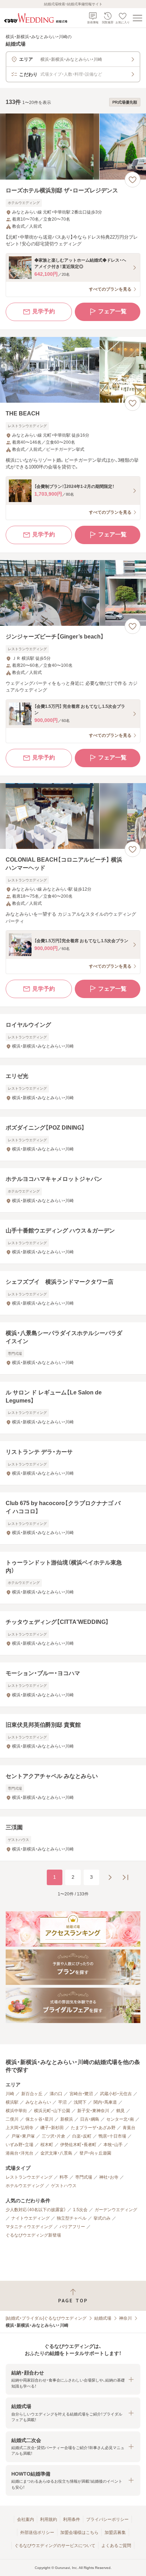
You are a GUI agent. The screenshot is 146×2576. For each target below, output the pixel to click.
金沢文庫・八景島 (56, 2153)
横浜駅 (12, 2102)
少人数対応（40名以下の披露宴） (36, 2210)
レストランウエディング (29, 2177)
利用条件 (72, 2519)
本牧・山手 (113, 2145)
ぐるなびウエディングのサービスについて (55, 2546)
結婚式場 (103, 2318)
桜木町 (47, 2145)
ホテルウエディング (25, 2186)
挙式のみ (102, 2218)
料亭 (64, 2177)
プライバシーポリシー (107, 2519)
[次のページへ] (110, 1877)
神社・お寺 (109, 2177)
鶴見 (120, 2111)
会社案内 (26, 2519)
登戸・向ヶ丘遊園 (95, 2153)
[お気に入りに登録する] (133, 180)
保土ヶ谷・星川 (39, 2119)
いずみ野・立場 (19, 2145)
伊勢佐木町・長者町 (78, 2145)
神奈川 (125, 2318)
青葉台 (129, 2128)
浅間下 (80, 2102)
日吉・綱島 (90, 2119)
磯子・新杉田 (52, 2128)
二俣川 (12, 2119)
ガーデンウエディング (116, 2210)
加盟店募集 (115, 2533)
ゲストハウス (64, 2186)
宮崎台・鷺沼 (81, 2094)
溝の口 (56, 2094)
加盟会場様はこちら (79, 2533)
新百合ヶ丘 (32, 2094)
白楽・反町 (82, 2136)
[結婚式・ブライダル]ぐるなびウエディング (46, 2318)
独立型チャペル (72, 2218)
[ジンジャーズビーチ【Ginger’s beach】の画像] (73, 593)
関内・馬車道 (105, 2102)
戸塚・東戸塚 (23, 2136)
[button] (73, 2379)
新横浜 (67, 2119)
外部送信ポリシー (37, 2533)
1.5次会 (80, 2210)
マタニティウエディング (29, 2227)
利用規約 (49, 2519)
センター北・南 (120, 2119)
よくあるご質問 (116, 2546)
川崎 (10, 2094)
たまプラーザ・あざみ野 (93, 2128)
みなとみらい (38, 2102)
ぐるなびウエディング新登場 (33, 2235)
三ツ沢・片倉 (54, 2136)
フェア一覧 (112, 311)
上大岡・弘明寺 (19, 2128)
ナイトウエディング (30, 2218)
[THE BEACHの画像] (73, 370)
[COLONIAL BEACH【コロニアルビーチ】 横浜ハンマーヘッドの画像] (73, 816)
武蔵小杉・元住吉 (116, 2094)
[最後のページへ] (125, 1877)
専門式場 (84, 2177)
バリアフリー (72, 2227)
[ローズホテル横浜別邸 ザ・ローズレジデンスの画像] (73, 147)
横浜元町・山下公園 (52, 2111)
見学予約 (44, 311)
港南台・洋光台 (19, 2153)
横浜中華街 (16, 2111)
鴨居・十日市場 (112, 2136)
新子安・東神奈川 (93, 2111)
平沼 (62, 2102)
